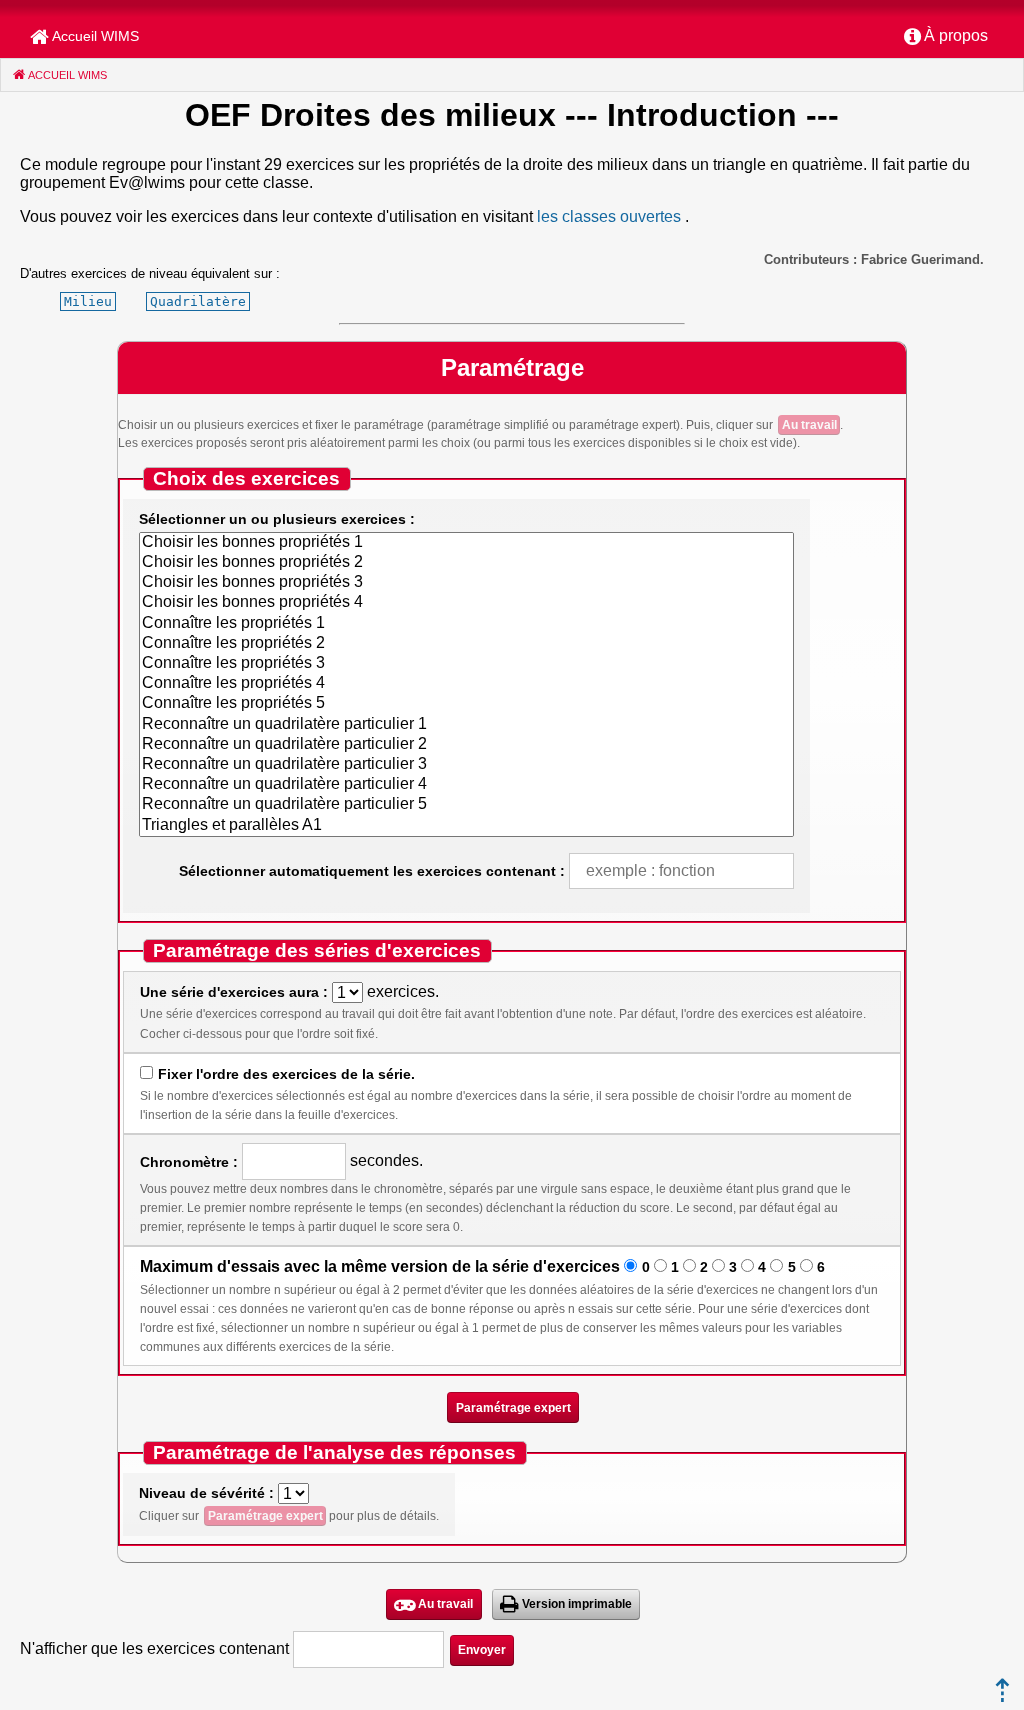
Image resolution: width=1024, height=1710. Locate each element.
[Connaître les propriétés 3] (466, 664)
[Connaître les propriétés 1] (466, 624)
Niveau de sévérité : (206, 1493)
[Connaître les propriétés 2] (466, 644)
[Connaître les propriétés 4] (466, 684)
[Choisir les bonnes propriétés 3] (466, 583)
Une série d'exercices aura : (234, 992)
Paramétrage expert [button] (513, 1408)
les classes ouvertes (609, 216)
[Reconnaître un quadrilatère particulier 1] (466, 725)
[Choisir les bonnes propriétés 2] (466, 563)
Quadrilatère (198, 301)
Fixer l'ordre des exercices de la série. (286, 1074)
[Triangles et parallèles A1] (466, 826)
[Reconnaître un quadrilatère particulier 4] (466, 785)
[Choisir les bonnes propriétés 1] (466, 543)
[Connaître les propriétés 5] (466, 704)
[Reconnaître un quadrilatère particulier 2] (466, 745)
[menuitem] (946, 37)
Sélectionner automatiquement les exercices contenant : (372, 871)
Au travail (809, 425)
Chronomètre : (189, 1162)
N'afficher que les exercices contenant (154, 1648)
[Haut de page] (1002, 1696)
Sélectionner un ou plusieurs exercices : (277, 519)
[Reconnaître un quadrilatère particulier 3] (466, 765)
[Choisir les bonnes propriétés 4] (466, 603)
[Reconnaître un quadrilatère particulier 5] (466, 805)
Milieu (88, 301)
